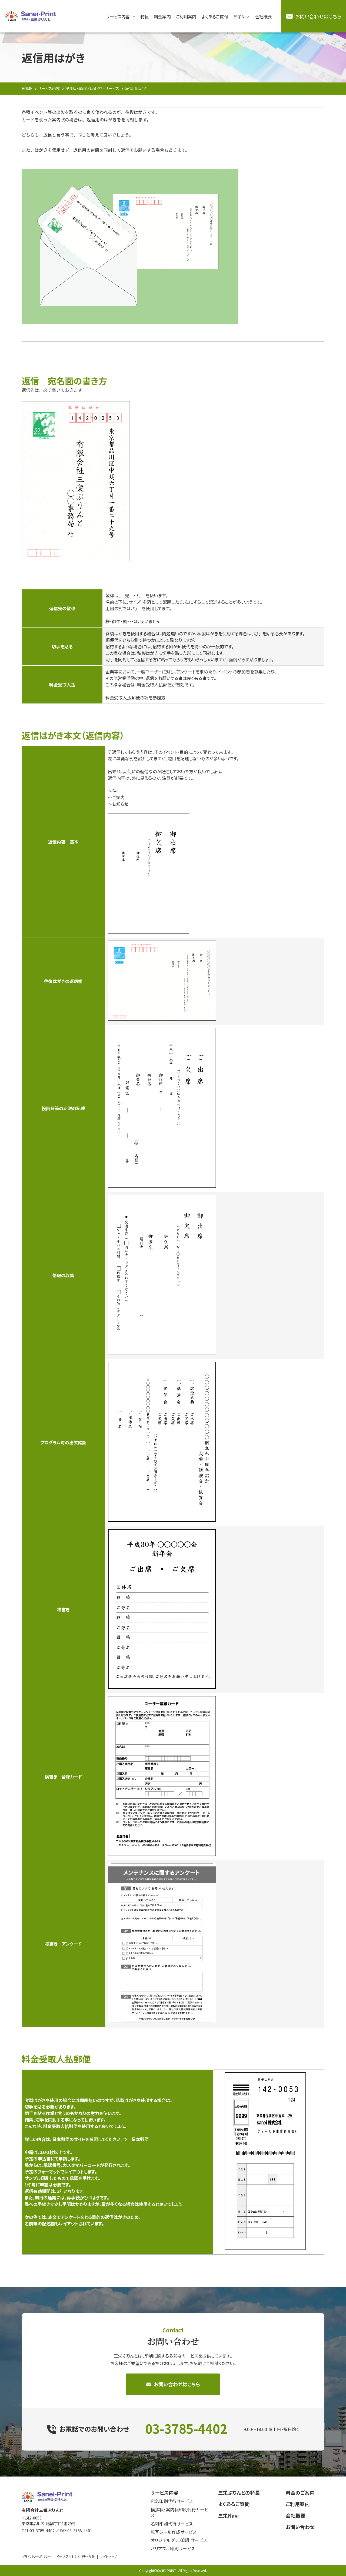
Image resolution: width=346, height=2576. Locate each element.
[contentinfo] (173, 2526)
